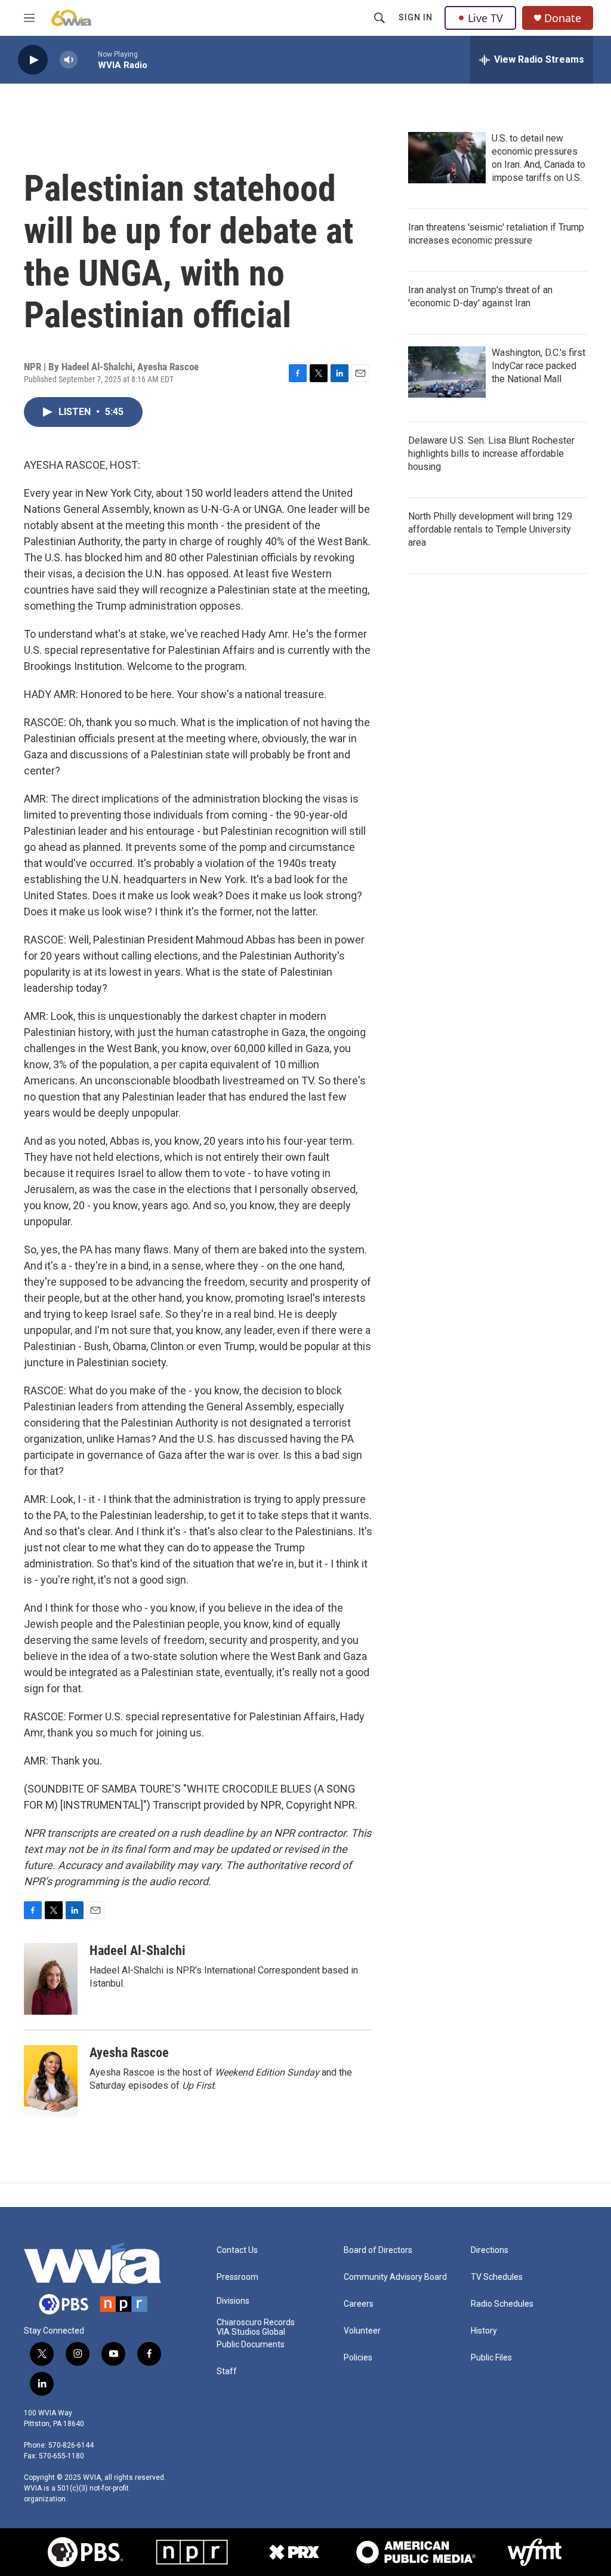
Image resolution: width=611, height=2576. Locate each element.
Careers (359, 2304)
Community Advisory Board (395, 2277)
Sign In (416, 17)
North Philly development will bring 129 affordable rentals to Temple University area (490, 529)
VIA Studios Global (251, 2332)
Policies (358, 2358)
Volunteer (362, 2331)
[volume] (69, 60)
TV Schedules (497, 2277)
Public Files (491, 2358)
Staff (227, 2371)
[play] (33, 60)
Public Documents (251, 2345)
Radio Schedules (502, 2304)
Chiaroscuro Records (256, 2323)
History (484, 2331)
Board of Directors (378, 2250)
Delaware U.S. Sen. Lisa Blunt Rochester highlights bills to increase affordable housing (491, 454)
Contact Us (237, 2250)
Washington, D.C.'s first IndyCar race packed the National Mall (539, 366)
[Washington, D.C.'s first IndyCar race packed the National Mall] (447, 372)
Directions (490, 2250)
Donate (563, 18)
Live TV (485, 18)
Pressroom (237, 2277)
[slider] (88, 59)
